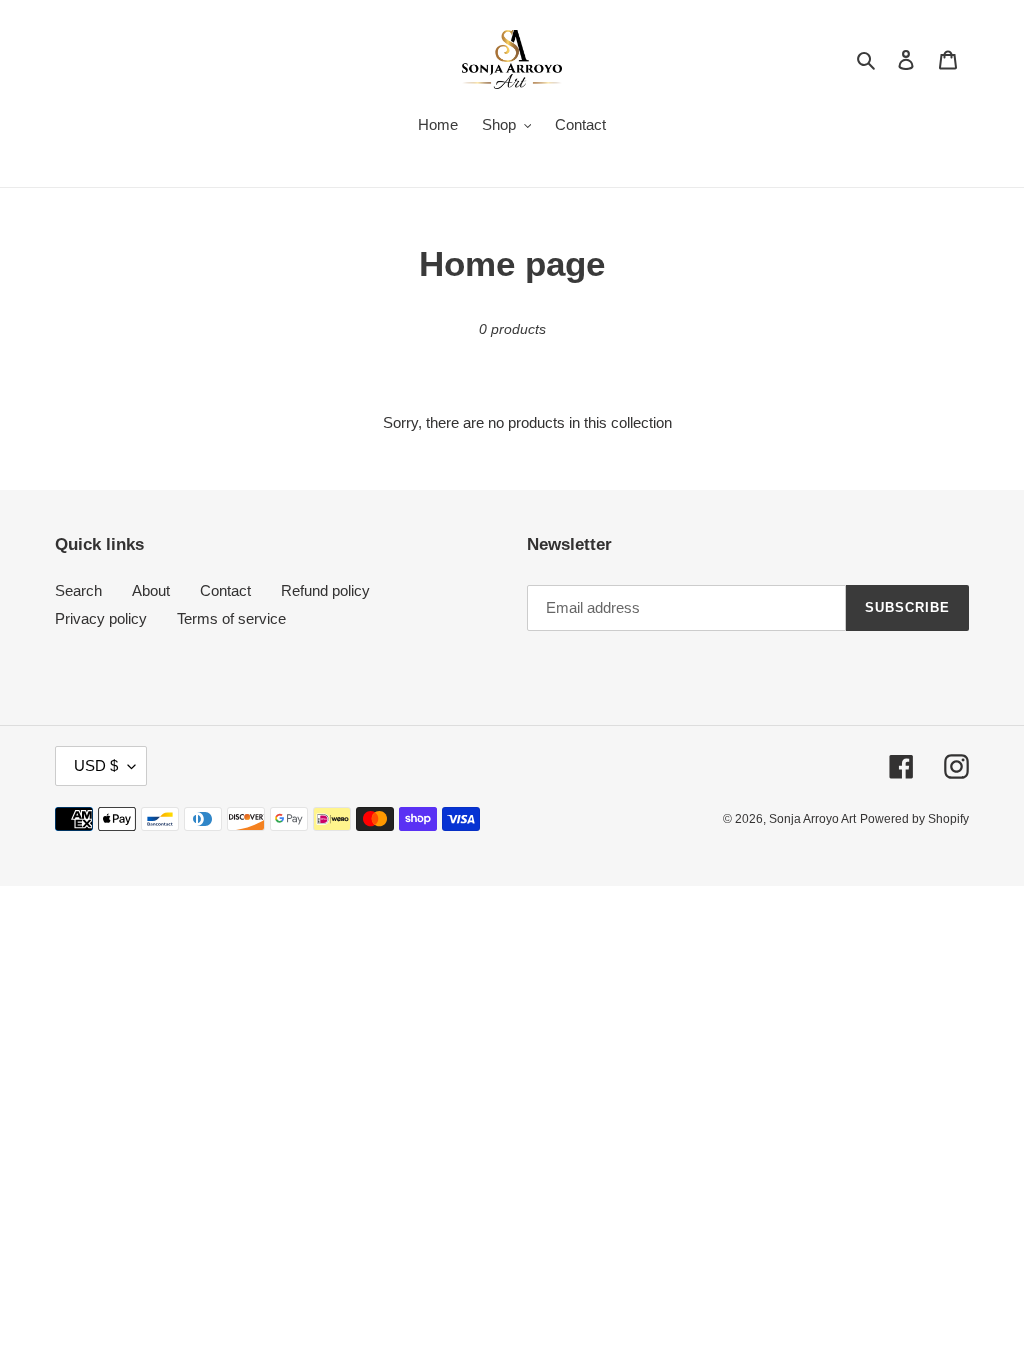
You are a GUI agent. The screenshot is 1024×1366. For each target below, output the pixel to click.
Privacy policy (101, 618)
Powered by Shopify (914, 819)
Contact (225, 590)
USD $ (96, 765)
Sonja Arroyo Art (812, 819)
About (151, 590)
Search (78, 590)
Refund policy (325, 590)
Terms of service (231, 618)
